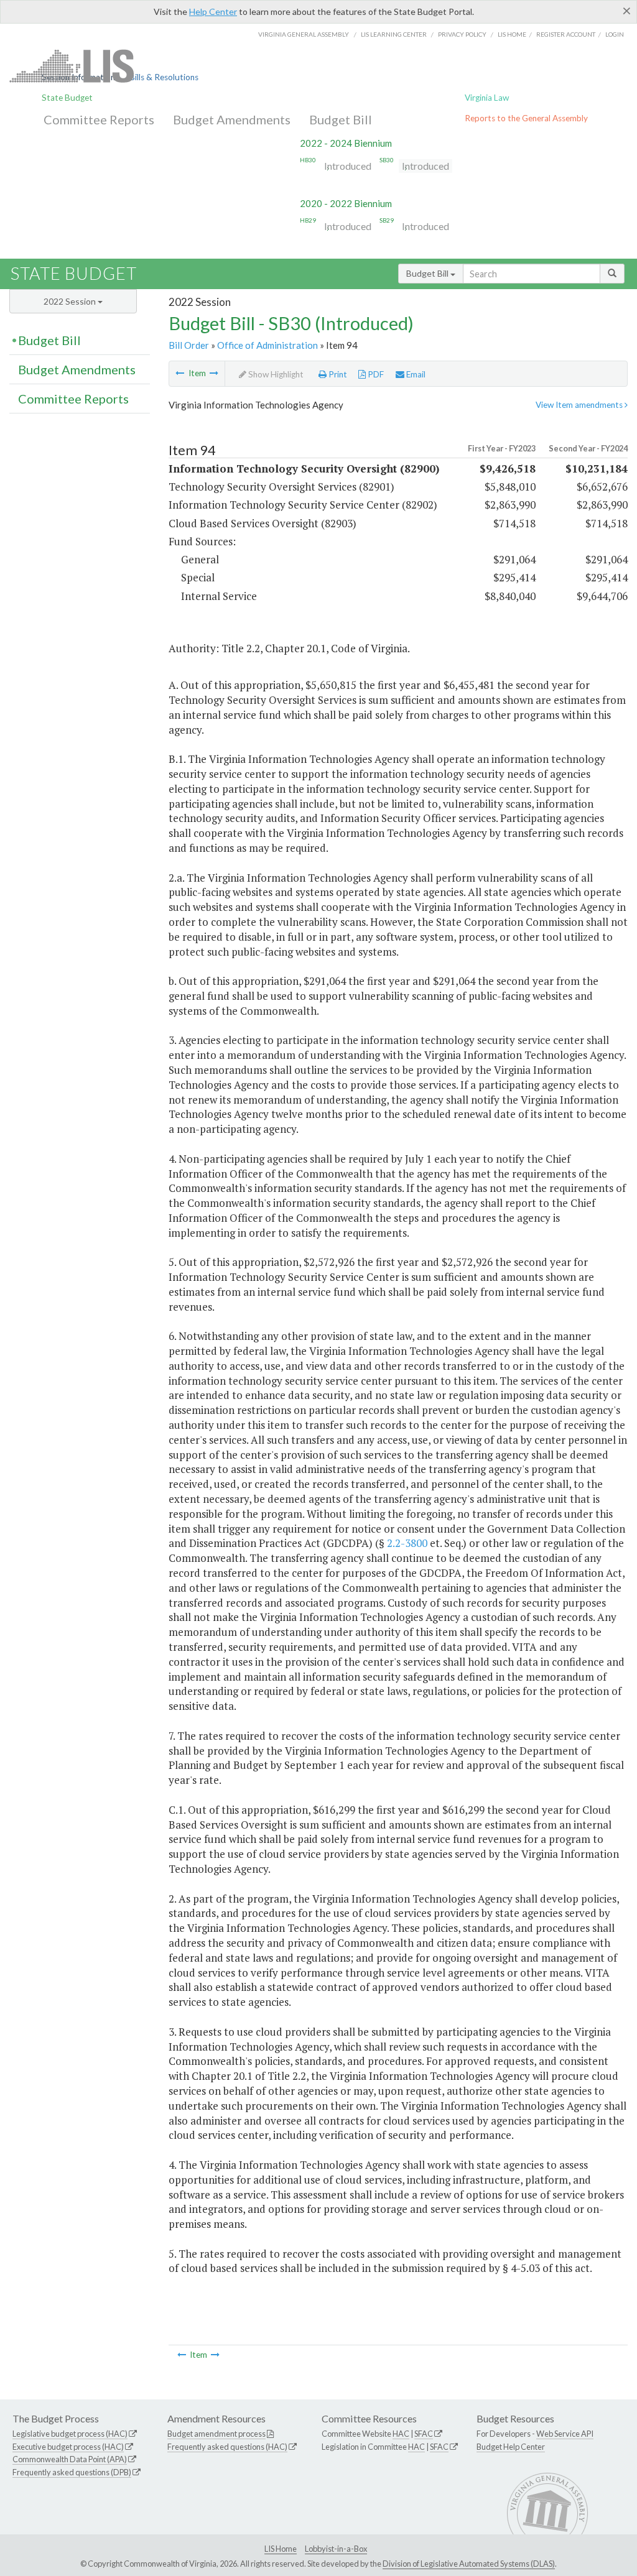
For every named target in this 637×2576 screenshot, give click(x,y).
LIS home (512, 34)
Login (615, 34)
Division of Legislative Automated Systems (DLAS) (469, 2564)
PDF (375, 374)
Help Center (213, 12)
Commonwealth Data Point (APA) (70, 2459)
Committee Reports (99, 119)
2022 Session (71, 301)
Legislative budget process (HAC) (70, 2434)
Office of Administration (267, 345)
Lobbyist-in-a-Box (336, 2549)
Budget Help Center (511, 2447)
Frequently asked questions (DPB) (72, 2472)
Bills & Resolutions (164, 77)
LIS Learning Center (394, 34)
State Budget (67, 98)
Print (337, 374)
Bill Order (189, 345)
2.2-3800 (407, 1543)
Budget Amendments (232, 119)
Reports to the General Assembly (526, 118)
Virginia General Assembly (304, 34)
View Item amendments (580, 405)
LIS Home (281, 2549)
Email (415, 374)
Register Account (566, 34)
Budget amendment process (216, 2434)
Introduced (348, 166)
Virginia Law (487, 98)
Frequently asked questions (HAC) (227, 2447)
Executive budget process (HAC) (68, 2447)
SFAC (424, 2434)
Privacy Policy (462, 34)
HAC (401, 2434)
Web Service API (565, 2434)
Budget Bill (341, 119)
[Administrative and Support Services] (180, 373)
